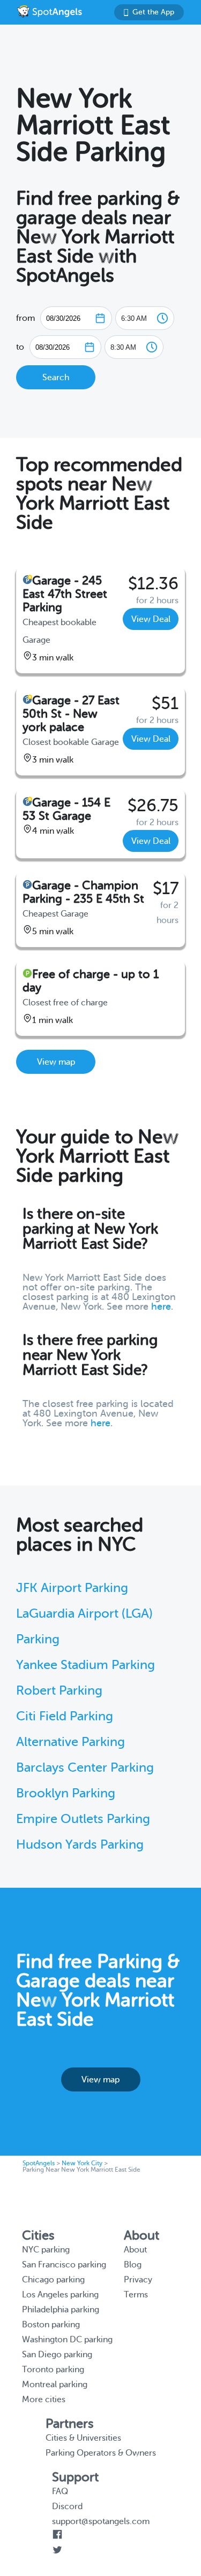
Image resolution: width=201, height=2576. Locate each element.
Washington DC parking (67, 2340)
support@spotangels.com (101, 2521)
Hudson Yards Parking (80, 1845)
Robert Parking (59, 1691)
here (161, 1306)
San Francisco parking (64, 2265)
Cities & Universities (83, 2438)
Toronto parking (53, 2370)
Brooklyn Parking (66, 1793)
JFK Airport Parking (72, 1588)
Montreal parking (55, 2385)
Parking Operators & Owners (101, 2453)
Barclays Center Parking (85, 1768)
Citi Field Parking (65, 1716)
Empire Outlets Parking (83, 1819)
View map (56, 1062)
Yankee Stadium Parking (85, 1665)
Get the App (153, 12)
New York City (82, 2163)
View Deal (151, 619)
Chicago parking (53, 2280)
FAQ (60, 2492)
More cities (44, 2400)
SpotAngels (39, 2163)
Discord (67, 2506)
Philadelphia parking (61, 2310)
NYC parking (46, 2250)
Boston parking (51, 2325)
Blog (133, 2265)
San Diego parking (57, 2355)
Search (56, 378)
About (135, 2250)
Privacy (138, 2280)
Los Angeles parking (60, 2295)
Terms (136, 2295)
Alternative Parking (70, 1742)
